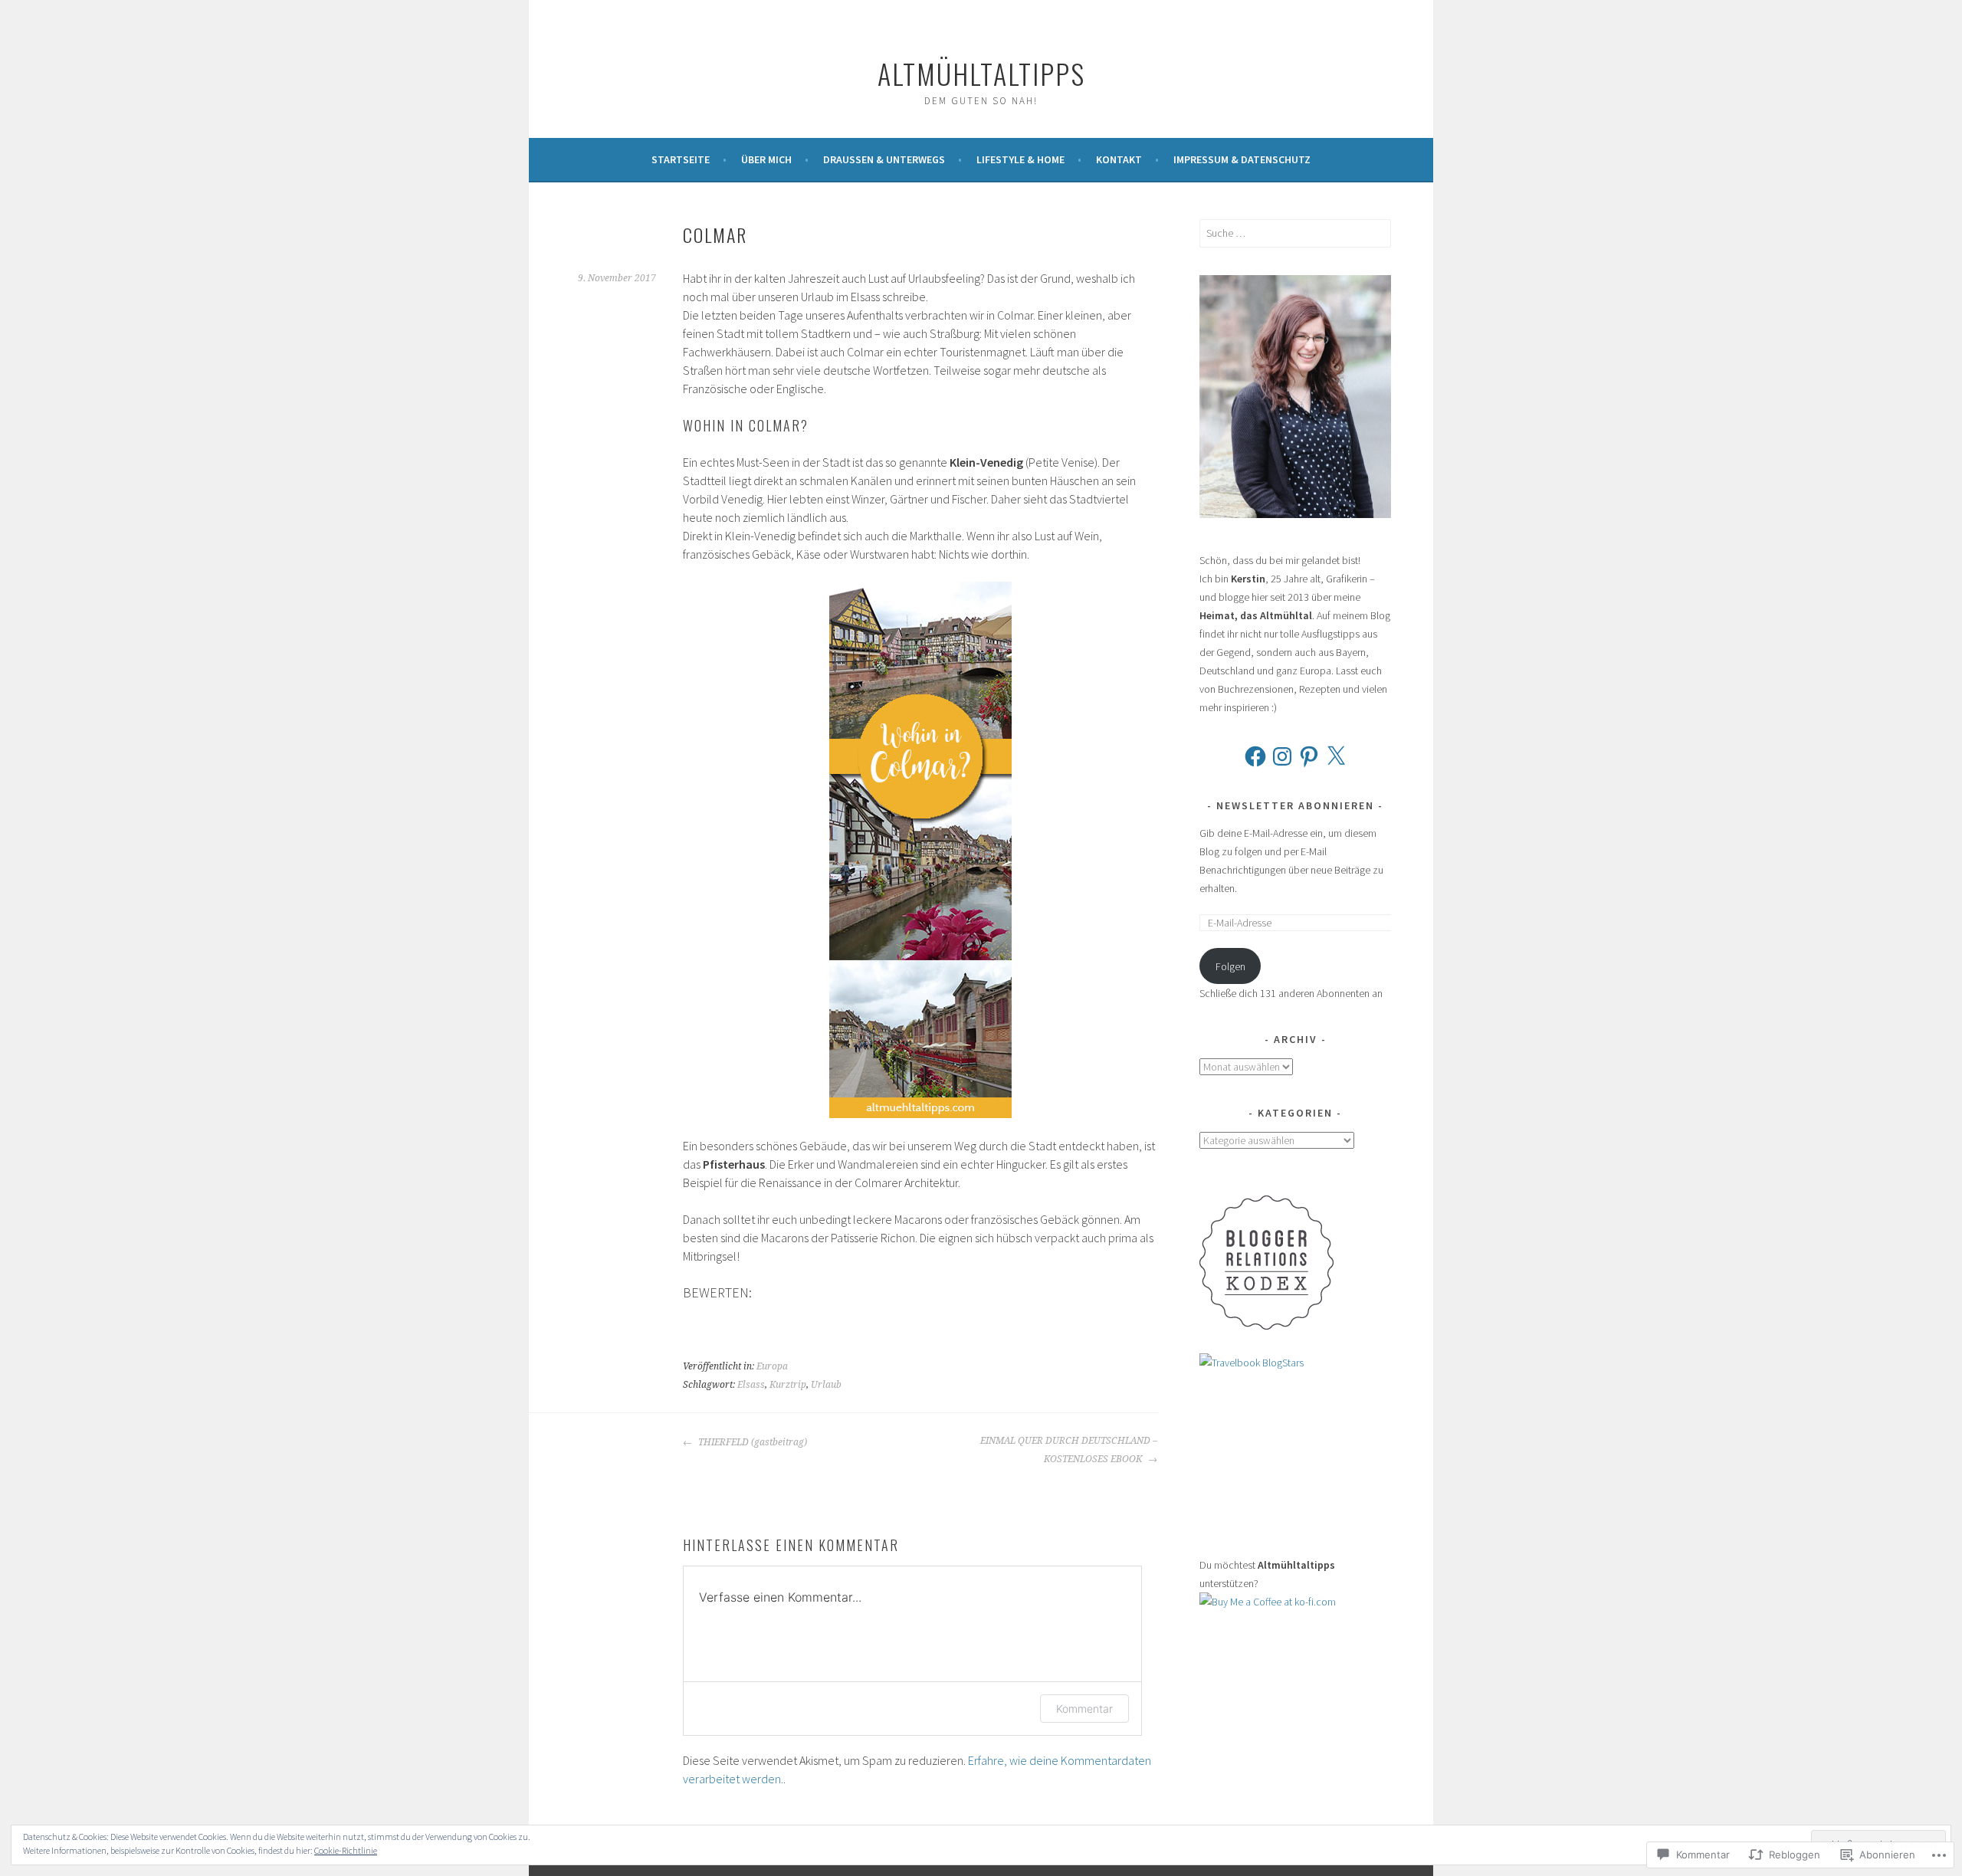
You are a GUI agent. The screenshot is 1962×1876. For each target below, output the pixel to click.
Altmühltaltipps (981, 73)
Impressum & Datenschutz (1242, 159)
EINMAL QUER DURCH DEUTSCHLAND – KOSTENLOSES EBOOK (1069, 1450)
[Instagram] (1282, 756)
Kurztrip (788, 1385)
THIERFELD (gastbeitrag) (751, 1442)
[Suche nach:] (1295, 233)
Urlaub (826, 1385)
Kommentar (1084, 1709)
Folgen (1230, 966)
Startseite (681, 159)
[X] (1336, 756)
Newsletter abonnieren (1295, 805)
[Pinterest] (1309, 756)
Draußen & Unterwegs (884, 159)
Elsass (751, 1385)
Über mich (766, 159)
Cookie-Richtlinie (346, 1850)
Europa (772, 1366)
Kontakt (1119, 159)
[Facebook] (1255, 756)
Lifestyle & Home (1020, 159)
